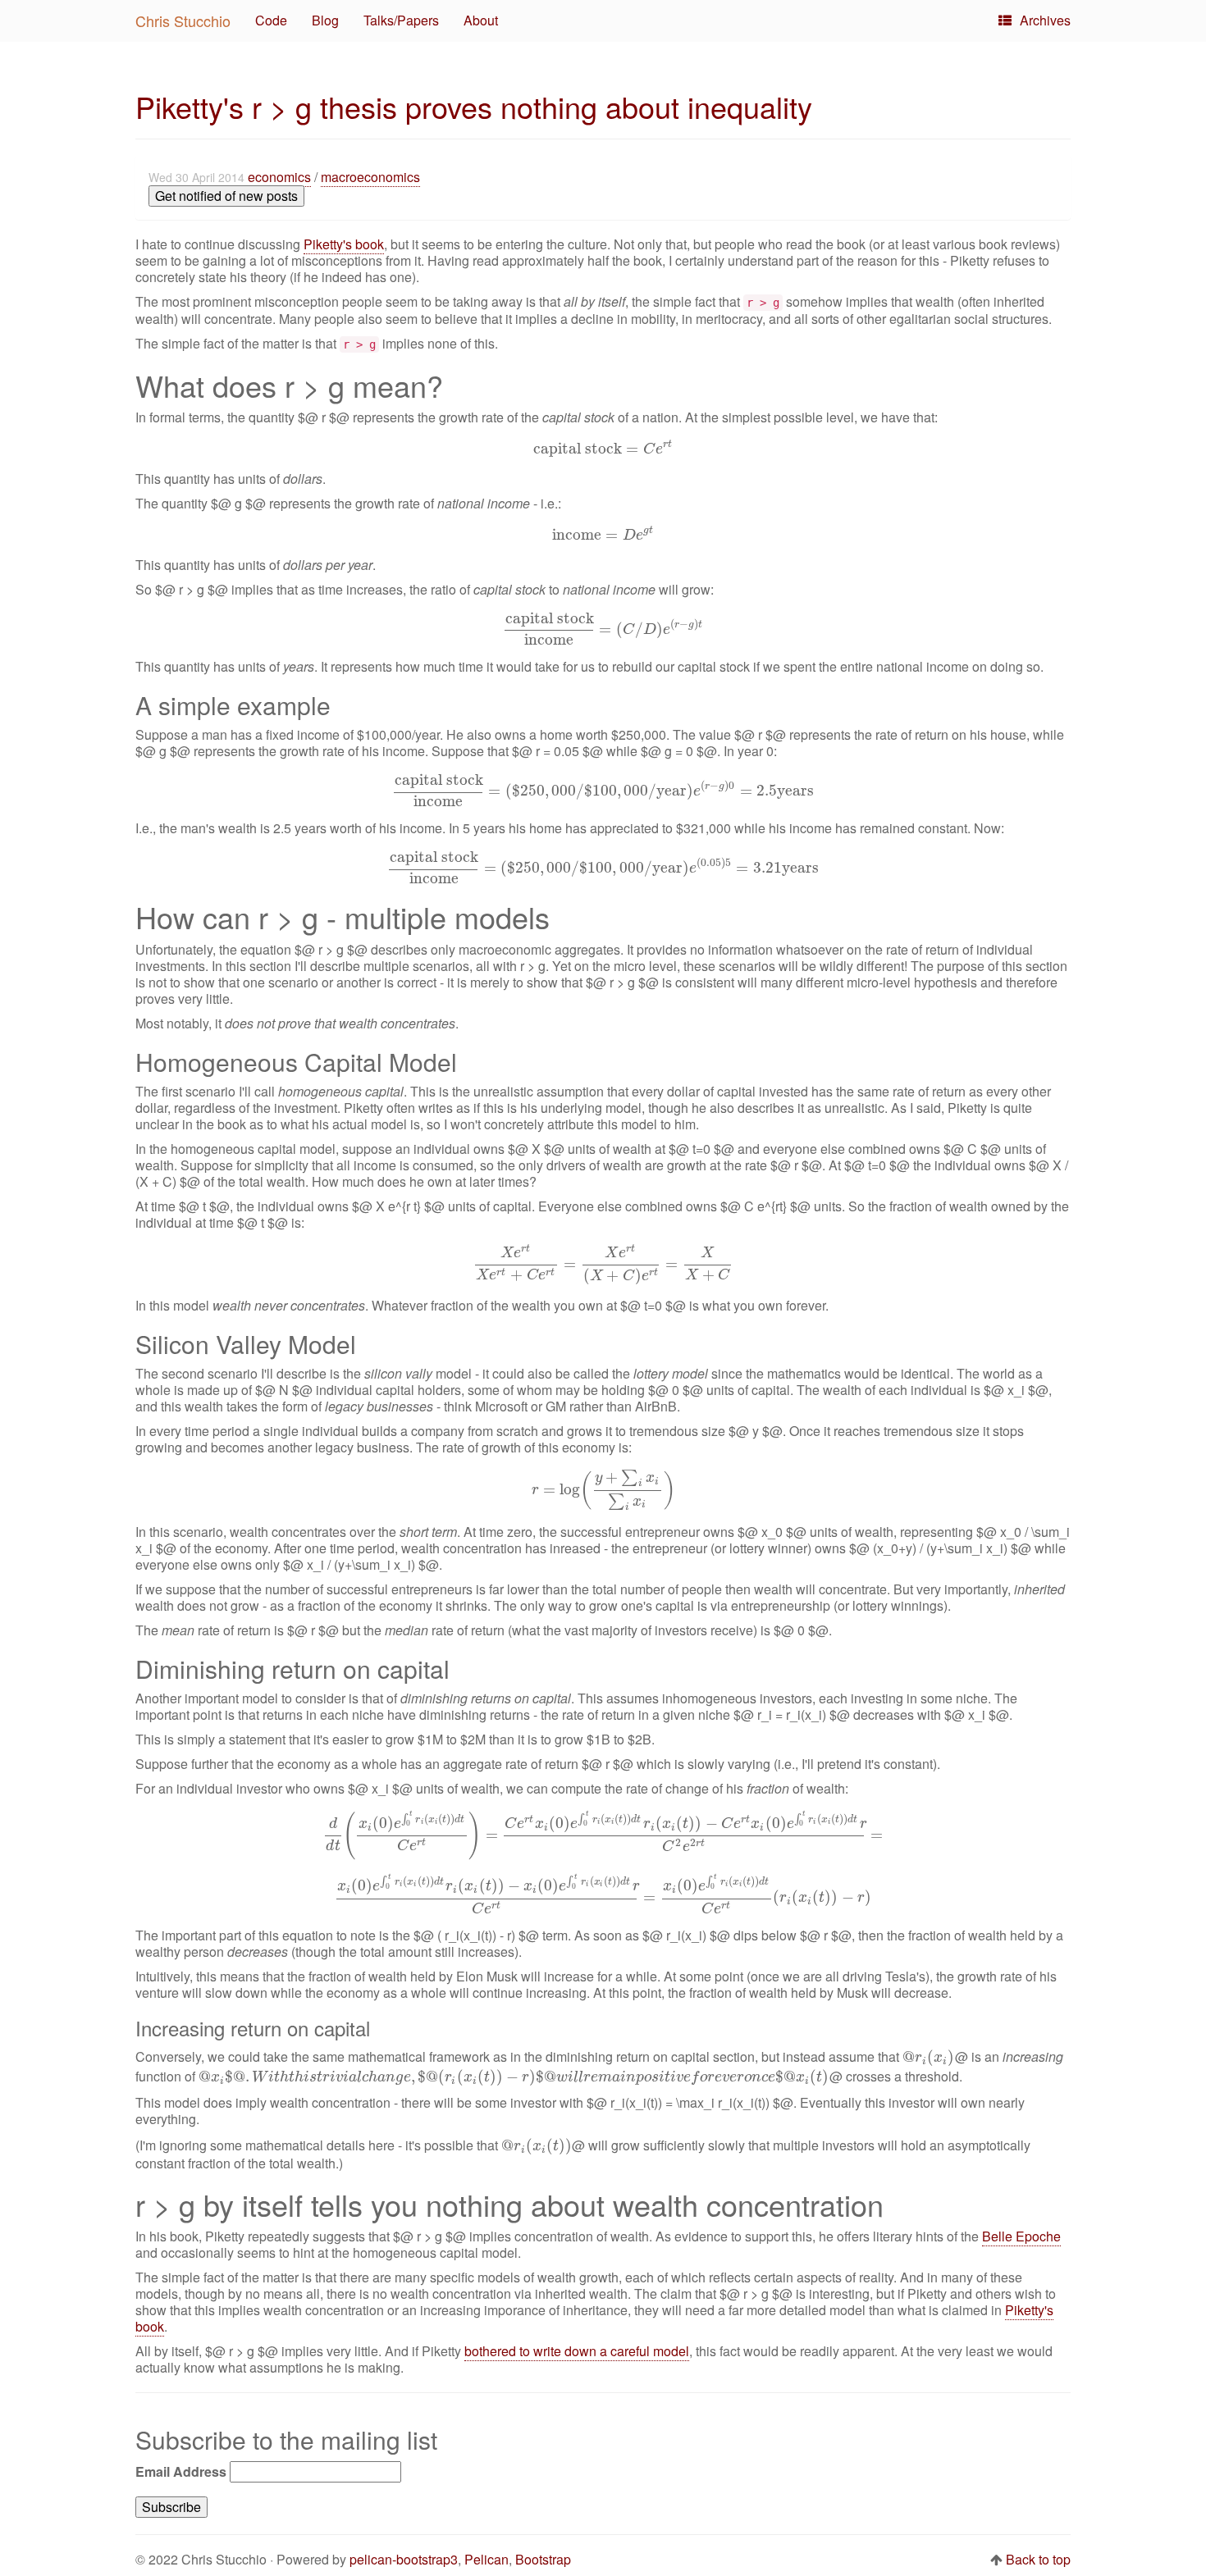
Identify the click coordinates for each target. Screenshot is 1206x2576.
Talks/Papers (401, 20)
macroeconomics (370, 177)
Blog (325, 20)
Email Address (181, 2472)
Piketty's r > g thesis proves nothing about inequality (474, 106)
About (481, 20)
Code (271, 20)
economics (279, 177)
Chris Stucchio (183, 21)
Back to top (1038, 2559)
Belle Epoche (1021, 2236)
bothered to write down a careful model (577, 2351)
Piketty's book (344, 244)
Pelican (487, 2559)
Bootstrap (543, 2559)
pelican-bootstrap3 (404, 2559)
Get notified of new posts (226, 196)
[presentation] (603, 448)
